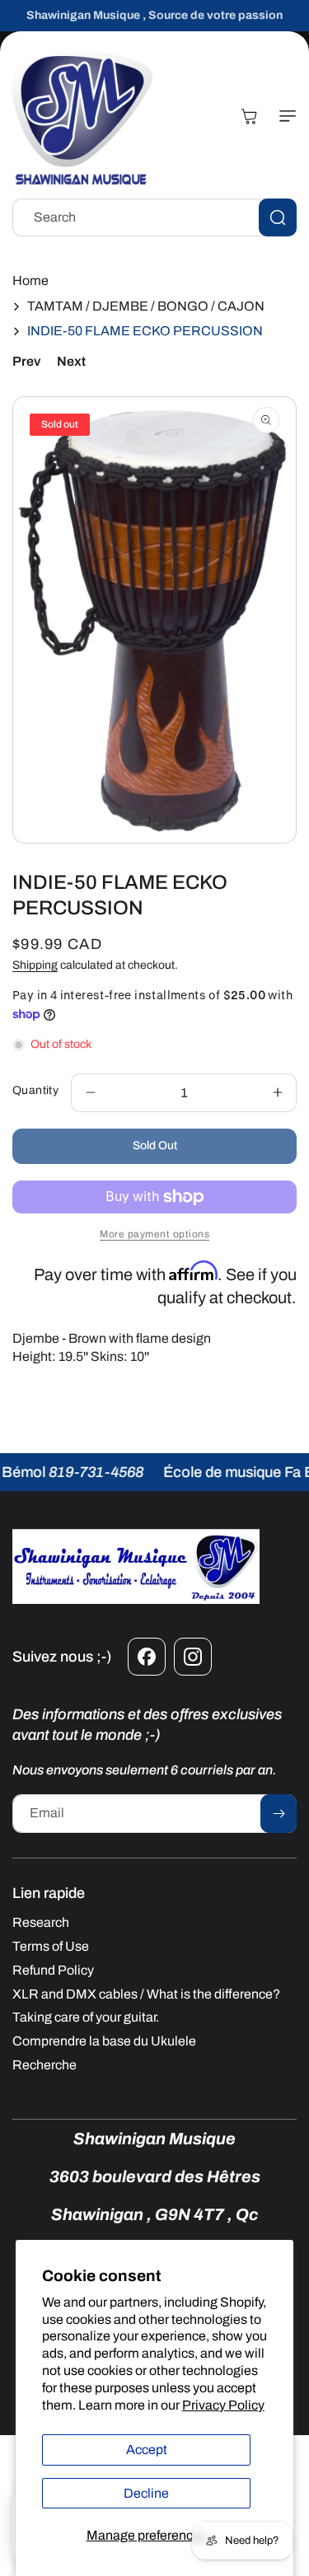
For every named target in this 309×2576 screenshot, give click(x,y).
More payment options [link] (154, 1234)
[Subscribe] (279, 1814)
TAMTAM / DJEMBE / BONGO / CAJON (146, 306)
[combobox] (154, 217)
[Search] (278, 217)
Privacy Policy (223, 2405)
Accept (147, 2450)
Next (71, 361)
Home (30, 281)
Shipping (35, 965)
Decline (146, 2493)
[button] (284, 116)
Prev (26, 361)
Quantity (35, 1090)
